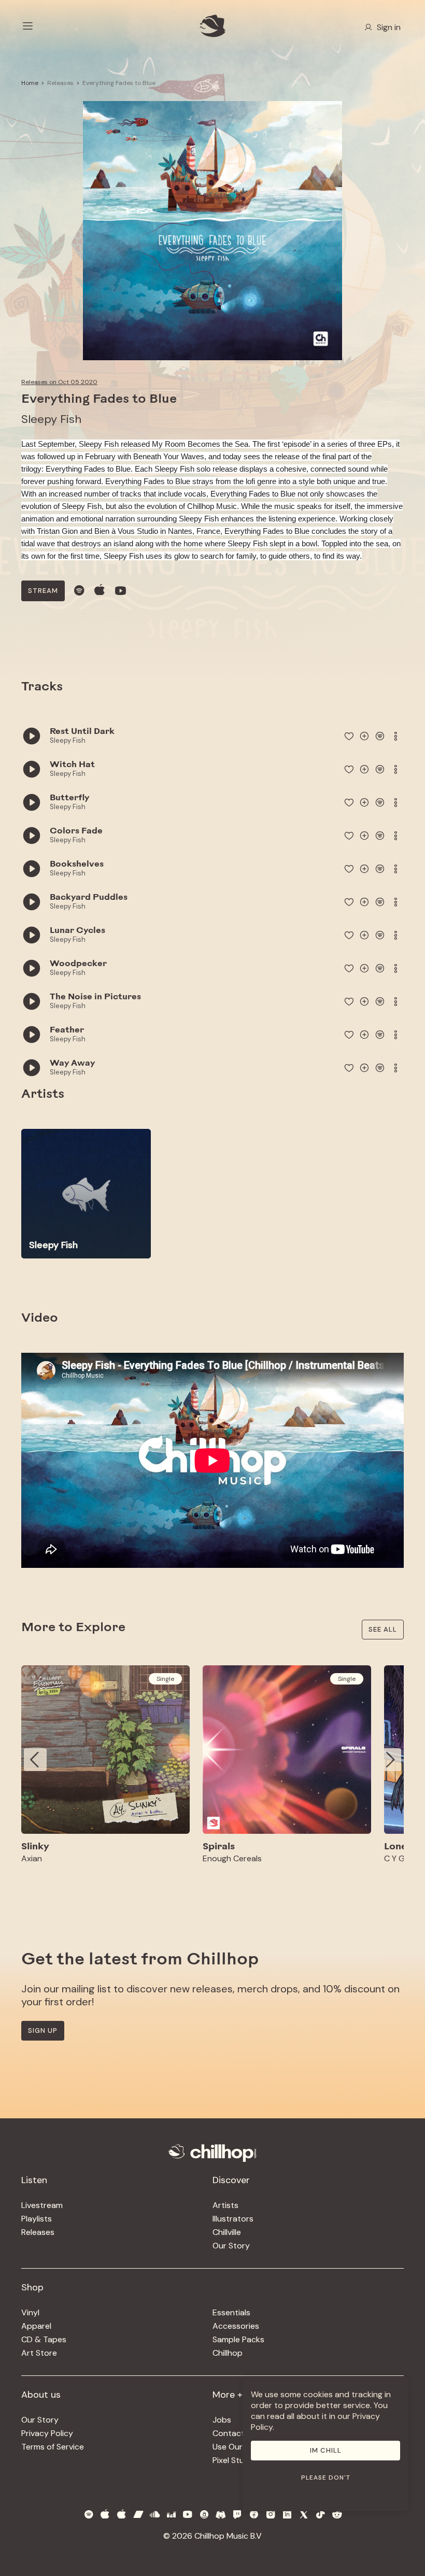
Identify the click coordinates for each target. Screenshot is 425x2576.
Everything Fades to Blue (119, 83)
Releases (60, 83)
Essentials (231, 2312)
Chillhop (228, 2353)
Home (30, 83)
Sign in (389, 27)
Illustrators (233, 2219)
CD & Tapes (44, 2339)
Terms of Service (53, 2447)
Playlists (37, 2219)
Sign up (43, 2030)
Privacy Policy (47, 2433)
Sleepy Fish (51, 419)
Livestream (42, 2205)
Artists (225, 2205)
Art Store (39, 2353)
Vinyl (30, 2312)
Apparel (36, 2326)
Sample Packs (238, 2339)
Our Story (231, 2246)
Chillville (227, 2232)
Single (165, 1679)
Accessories (236, 2326)
